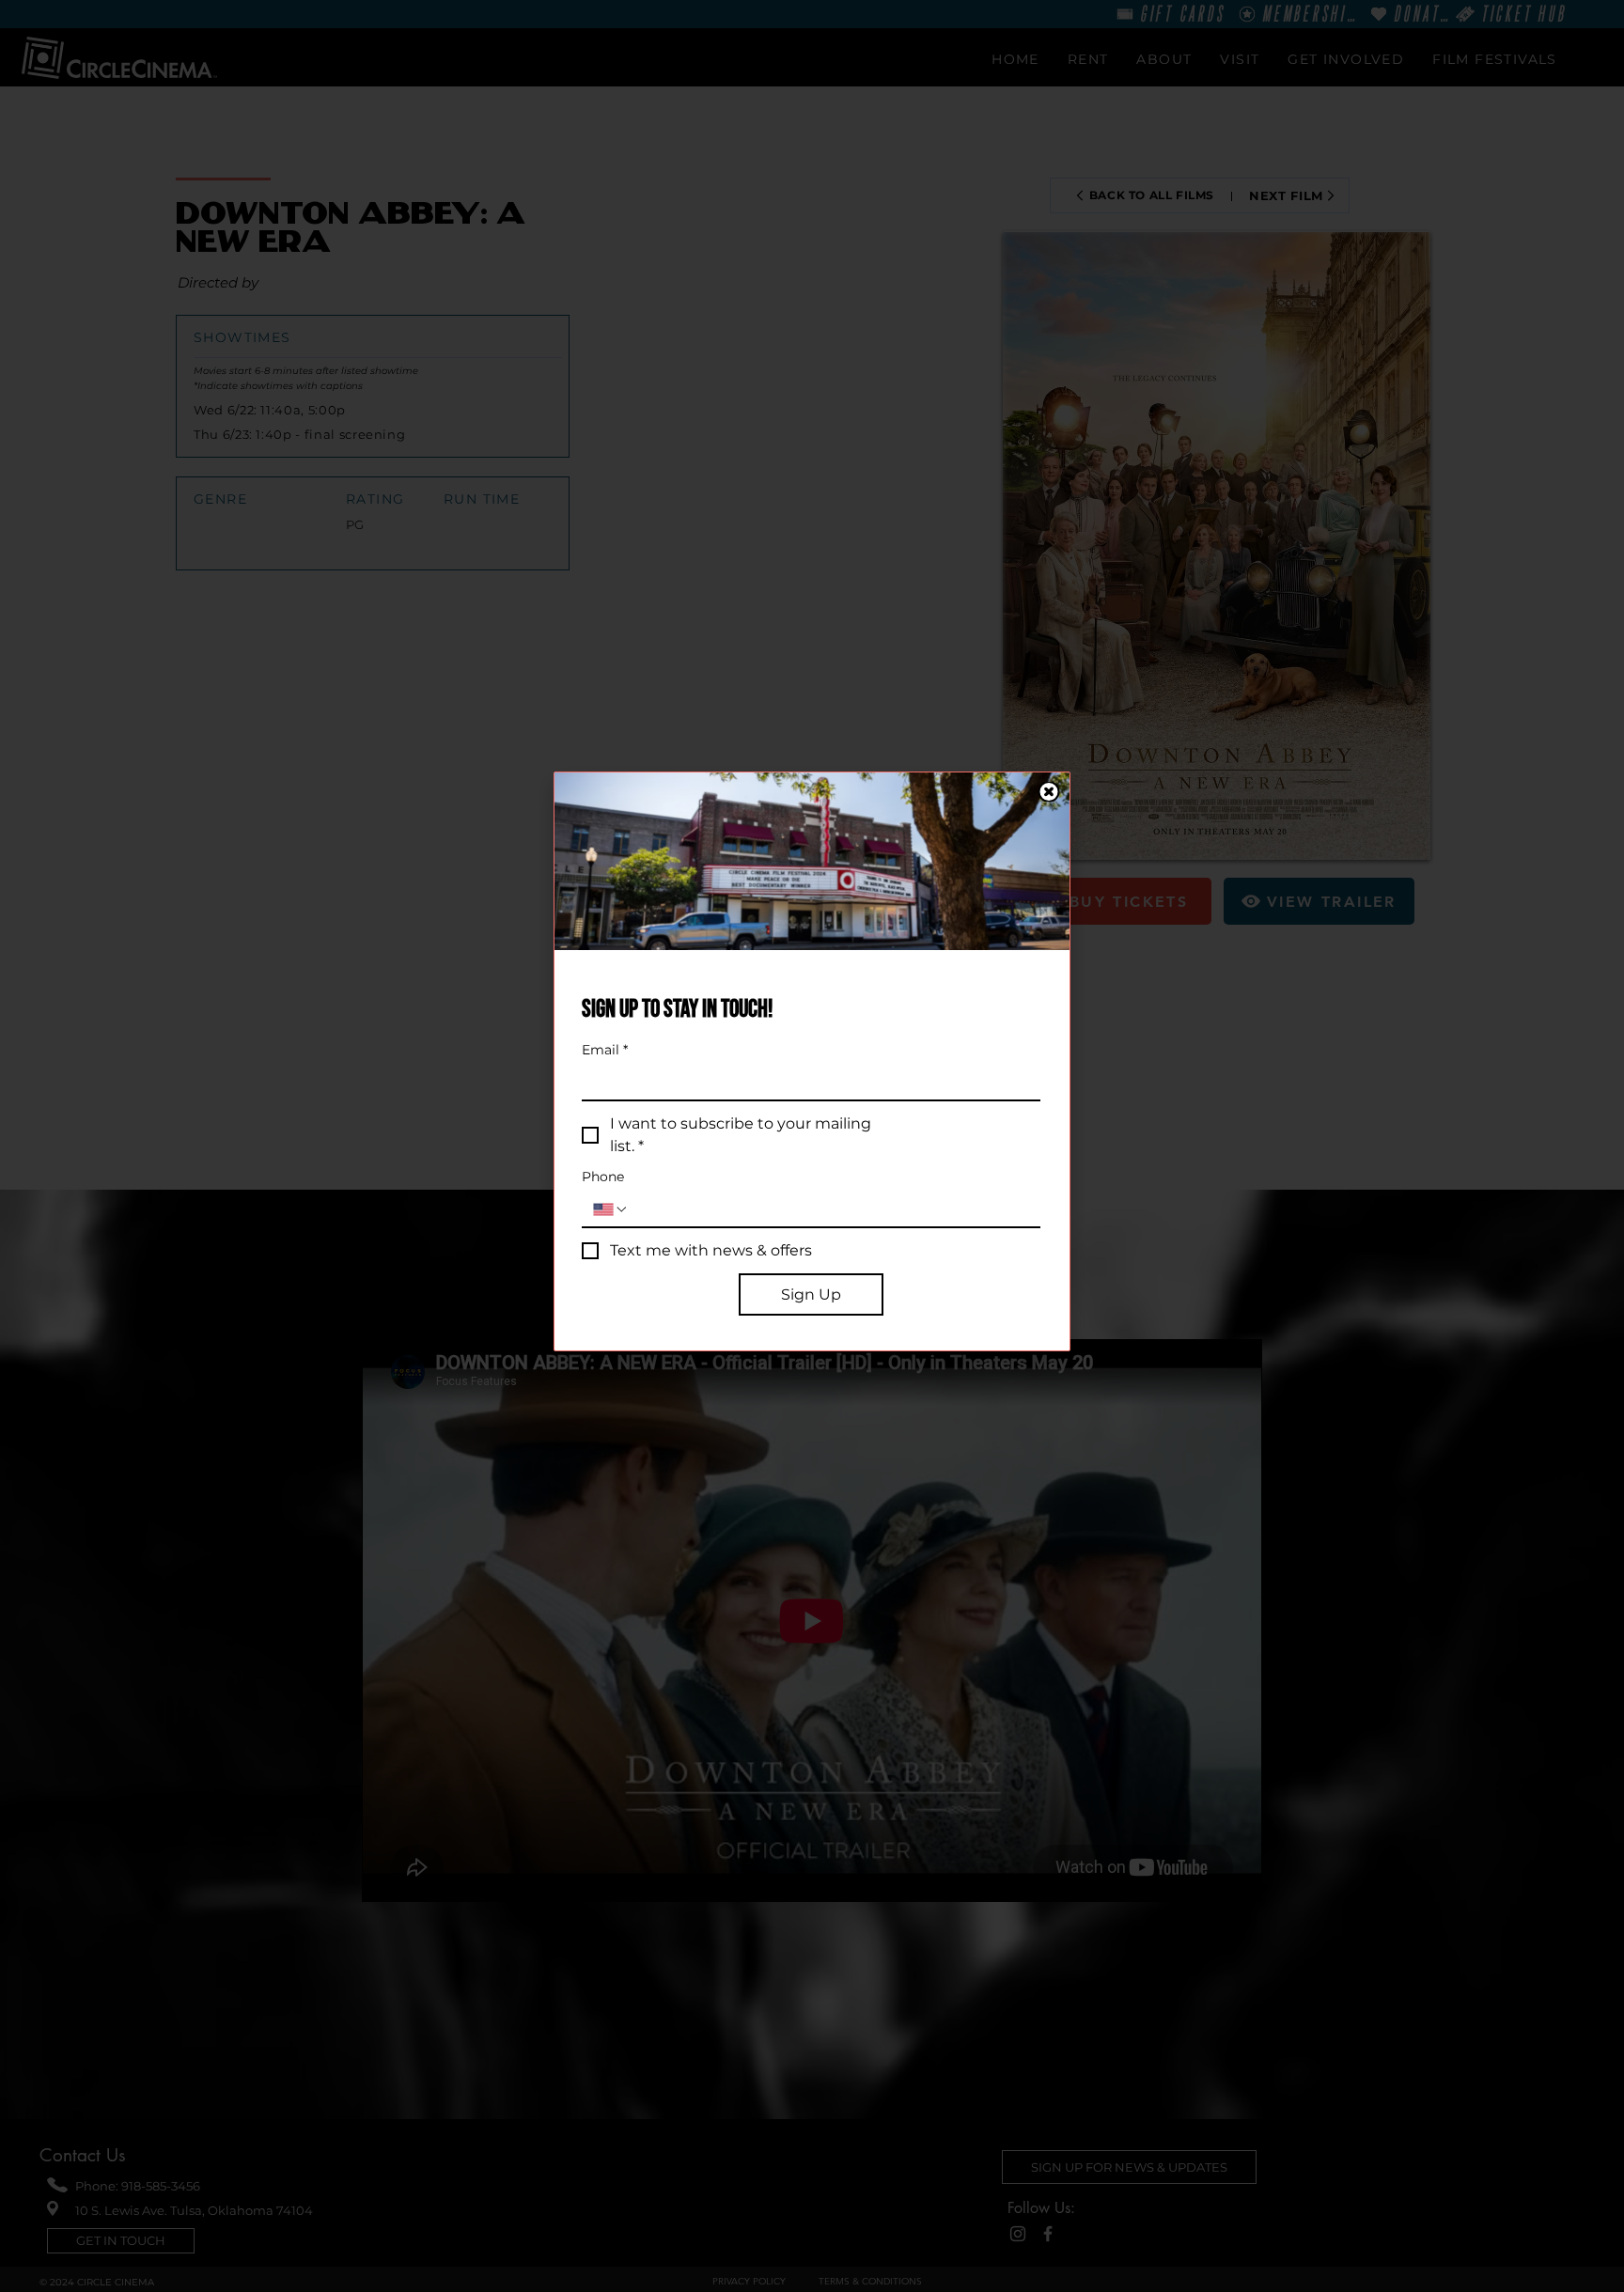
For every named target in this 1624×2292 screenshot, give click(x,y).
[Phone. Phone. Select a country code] (611, 1209)
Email (605, 1050)
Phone (603, 1177)
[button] (1049, 792)
